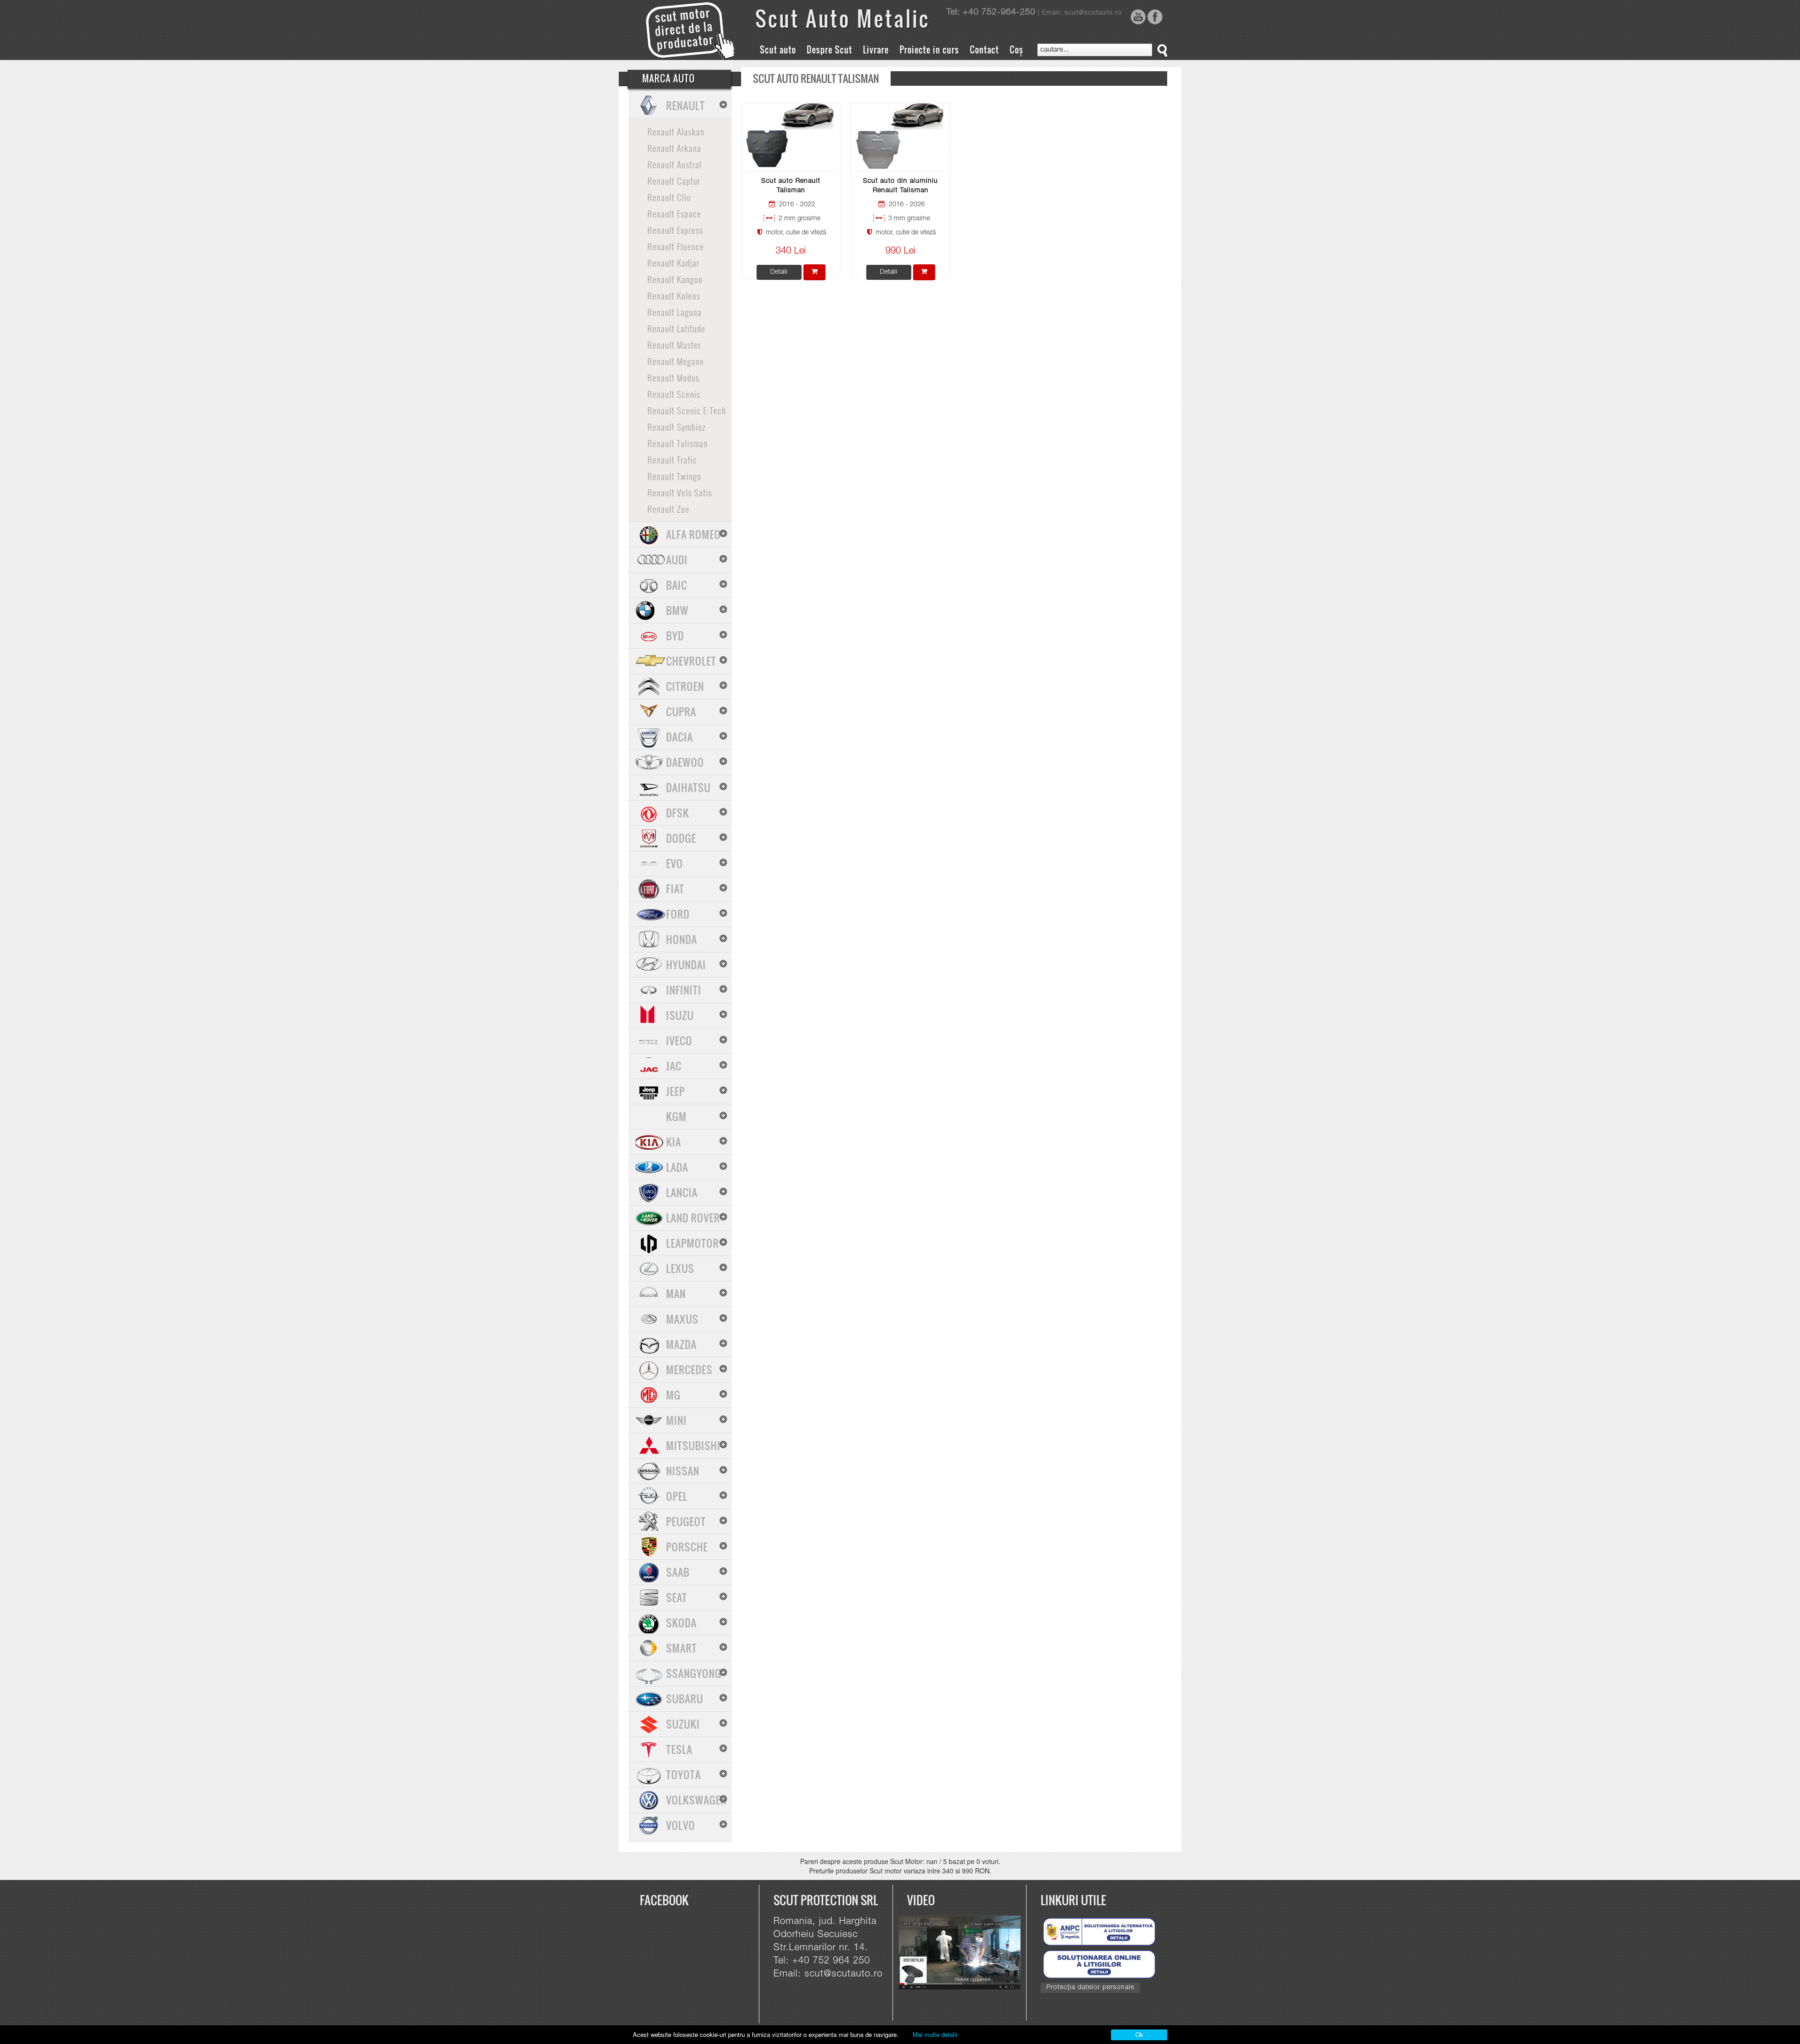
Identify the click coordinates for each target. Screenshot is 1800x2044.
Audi (677, 560)
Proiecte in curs (929, 50)
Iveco (679, 1041)
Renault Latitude (676, 328)
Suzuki (683, 1724)
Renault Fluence (676, 246)
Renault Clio (669, 197)
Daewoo (685, 762)
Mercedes (689, 1370)
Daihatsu (688, 787)
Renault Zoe (668, 509)
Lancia (682, 1192)
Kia (674, 1142)
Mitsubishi (693, 1445)
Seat (677, 1597)
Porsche (687, 1547)
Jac (674, 1066)
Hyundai (686, 965)
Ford (678, 914)
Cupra (681, 711)
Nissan (683, 1471)
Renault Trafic (672, 459)
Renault (686, 105)
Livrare (876, 50)
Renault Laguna (675, 312)
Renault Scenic (674, 394)
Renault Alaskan (676, 131)
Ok (1139, 2034)
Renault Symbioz (676, 427)
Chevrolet (691, 661)
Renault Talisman (678, 443)
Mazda (681, 1344)
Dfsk (678, 813)
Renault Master (674, 344)
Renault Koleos (674, 295)
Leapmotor (693, 1243)
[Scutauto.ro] (964, 1953)
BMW (677, 610)
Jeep (675, 1091)
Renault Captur (674, 180)
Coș (1016, 50)
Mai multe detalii (935, 2034)
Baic (677, 585)
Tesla (679, 1749)
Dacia (679, 737)
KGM (676, 1116)
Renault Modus (673, 377)
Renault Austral (675, 164)
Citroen (685, 686)
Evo (675, 863)
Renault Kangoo (675, 279)
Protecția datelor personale (1090, 1988)
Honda (682, 939)
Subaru (685, 1699)
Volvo (681, 1825)
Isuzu (680, 1015)
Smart (682, 1648)
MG (673, 1395)
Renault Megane (676, 361)
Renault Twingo (674, 476)
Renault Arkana (674, 148)
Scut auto (778, 50)
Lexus (680, 1268)
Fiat (675, 889)
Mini (676, 1420)
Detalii (779, 272)
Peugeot (686, 1521)
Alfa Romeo (694, 534)
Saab (678, 1572)
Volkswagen (696, 1800)
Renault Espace (674, 213)
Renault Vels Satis (680, 492)
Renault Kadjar (673, 262)
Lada (677, 1167)
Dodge (681, 838)
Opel (677, 1496)
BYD (675, 636)
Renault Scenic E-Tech (687, 410)
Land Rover (693, 1218)
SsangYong (694, 1673)
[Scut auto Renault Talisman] (791, 136)
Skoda (681, 1623)
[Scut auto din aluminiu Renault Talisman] (901, 136)
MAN (676, 1294)
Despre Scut (829, 50)
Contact (984, 50)
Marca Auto (669, 78)
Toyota (683, 1774)
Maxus (682, 1319)
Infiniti (684, 990)
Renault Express (675, 230)
